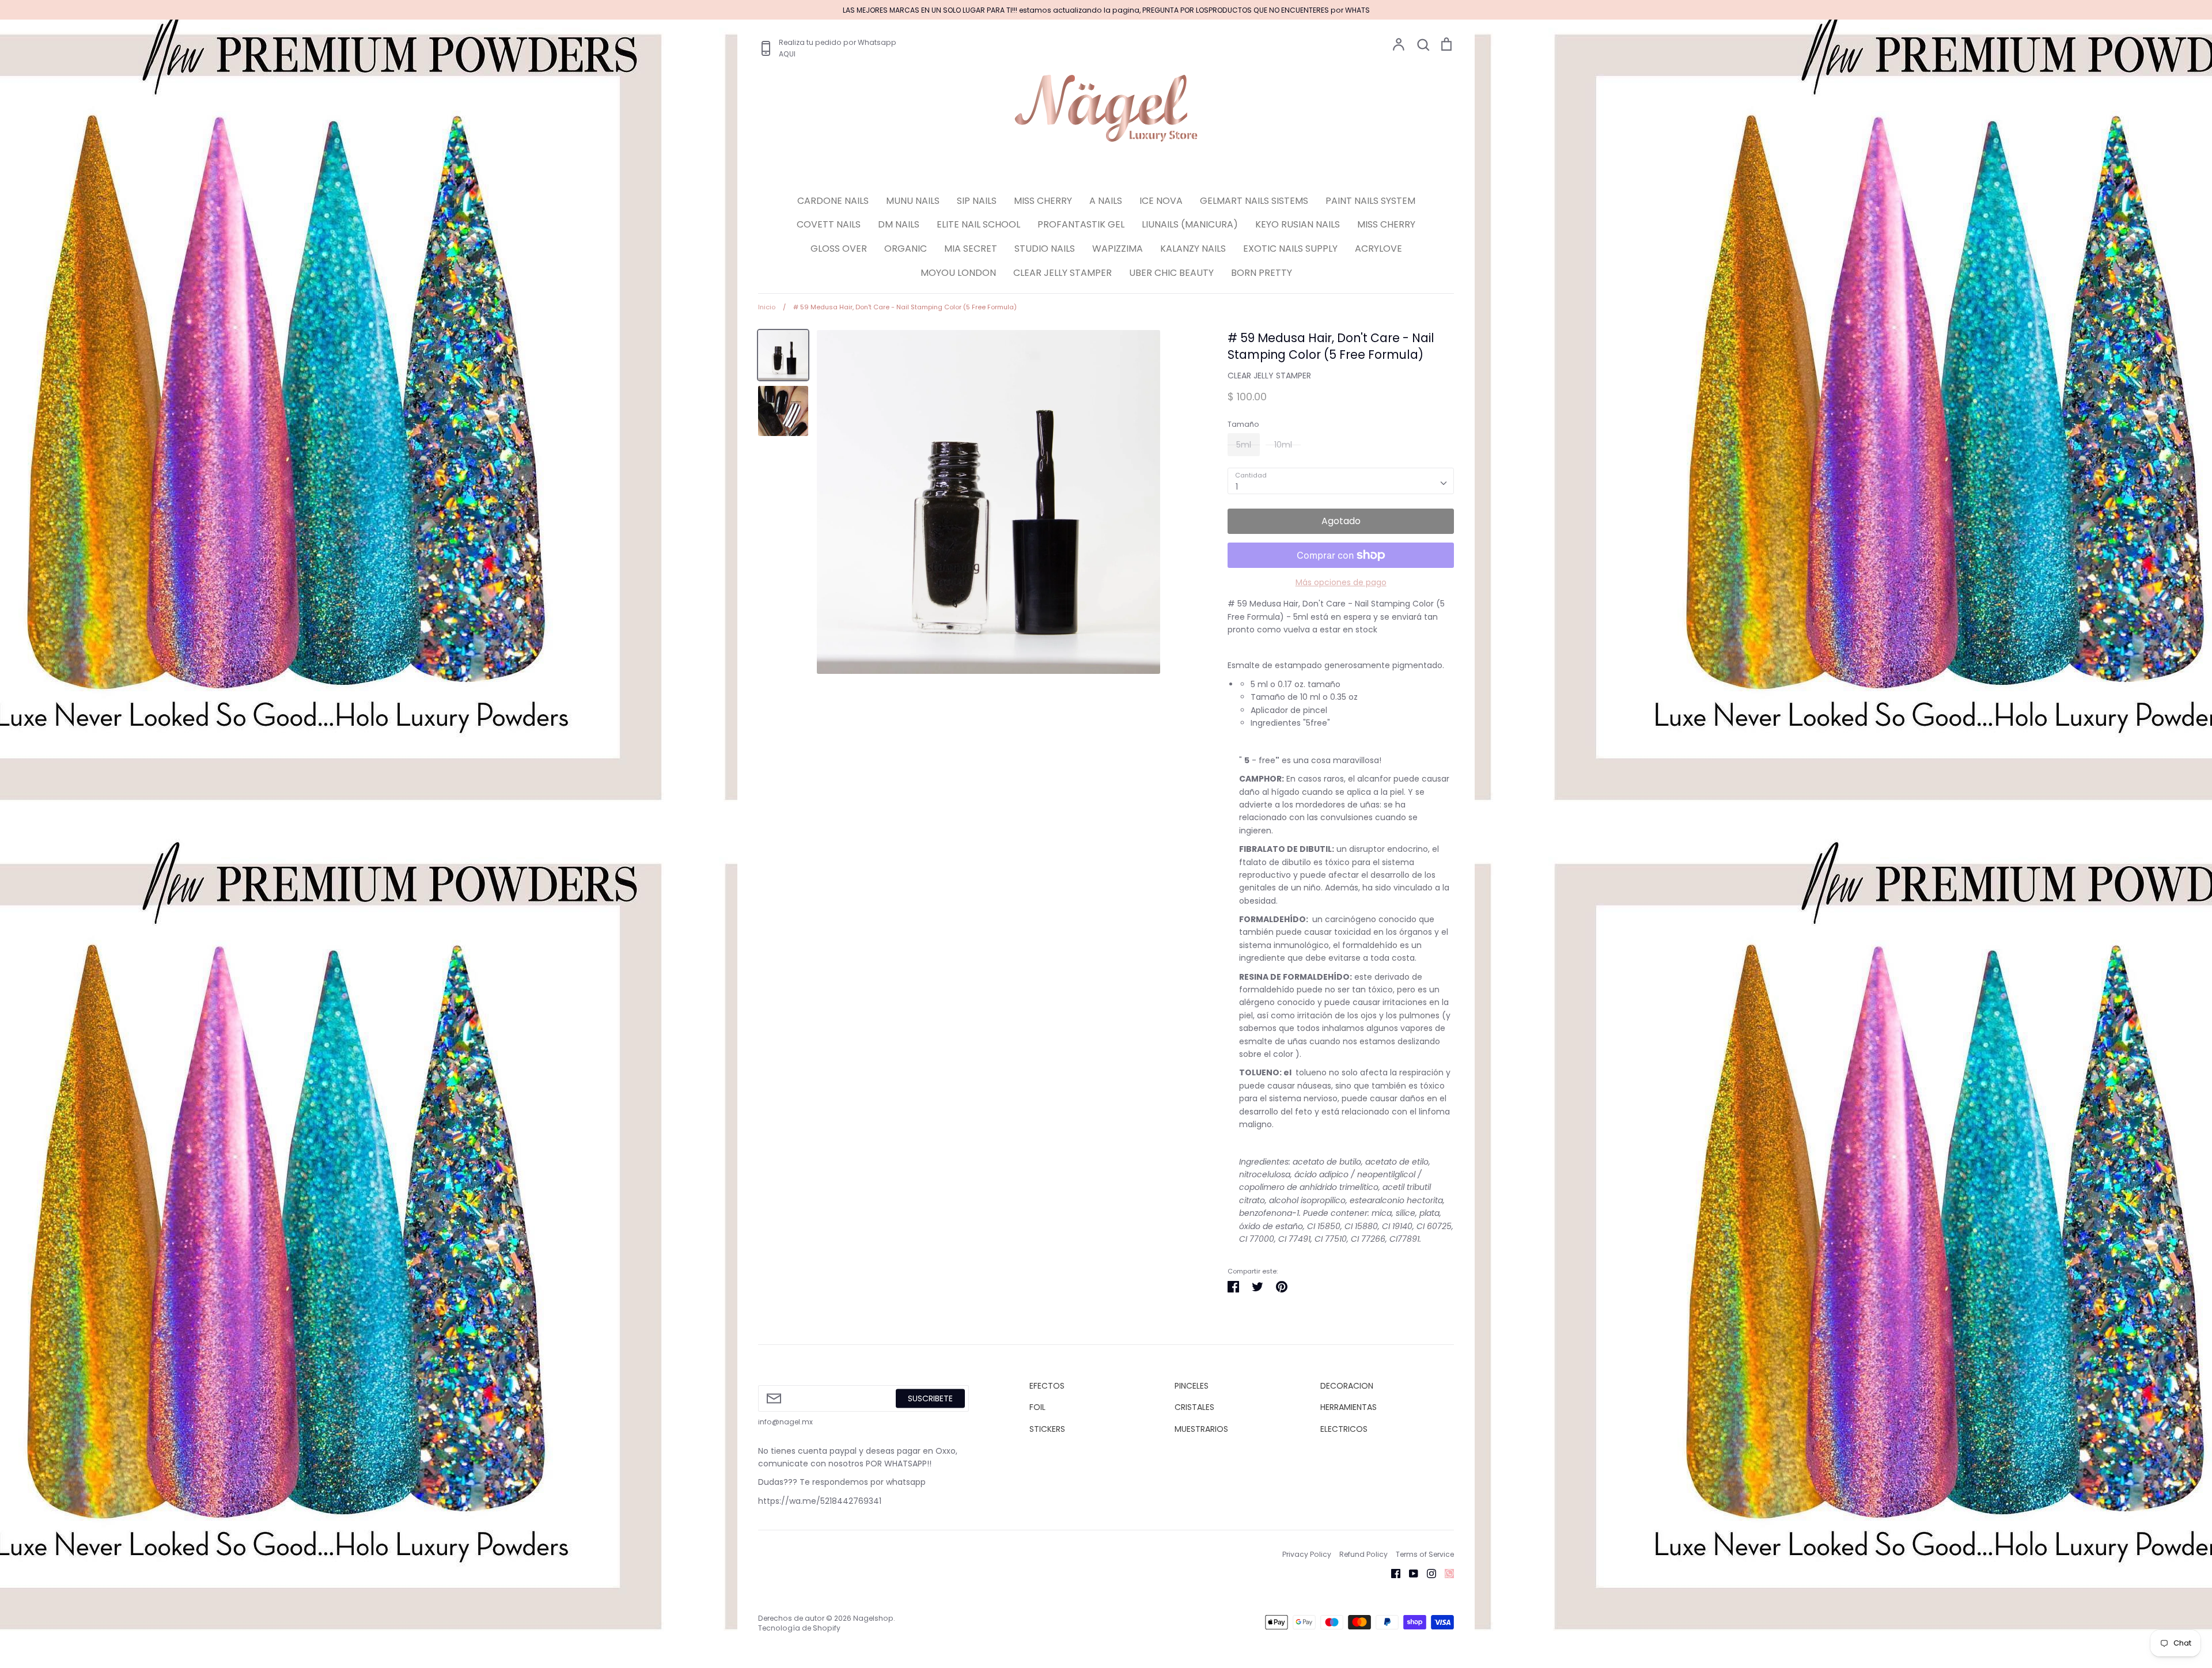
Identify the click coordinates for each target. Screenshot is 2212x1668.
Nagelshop (873, 1618)
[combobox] (1341, 481)
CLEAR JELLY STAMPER (1063, 273)
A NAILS (1106, 201)
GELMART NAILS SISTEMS (1254, 201)
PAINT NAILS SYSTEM (1370, 201)
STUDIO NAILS (1045, 249)
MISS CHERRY (1043, 201)
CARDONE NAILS (833, 201)
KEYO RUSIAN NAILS (1298, 224)
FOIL (1037, 1407)
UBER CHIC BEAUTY (1171, 273)
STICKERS (1047, 1429)
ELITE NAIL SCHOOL (978, 224)
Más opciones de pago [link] (1341, 582)
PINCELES (1192, 1386)
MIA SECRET (971, 249)
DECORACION (1347, 1386)
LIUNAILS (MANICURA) (1190, 224)
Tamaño (1243, 424)
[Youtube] (1409, 1573)
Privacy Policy (1307, 1554)
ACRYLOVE (1378, 249)
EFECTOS (1047, 1386)
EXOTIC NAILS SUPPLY (1290, 249)
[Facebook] (1391, 1573)
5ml (1244, 445)
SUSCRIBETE (930, 1398)
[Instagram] (1427, 1573)
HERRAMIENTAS (1349, 1407)
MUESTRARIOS (1201, 1429)
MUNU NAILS (913, 201)
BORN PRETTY (1262, 273)
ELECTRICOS (1344, 1429)
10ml (1283, 445)
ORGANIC (906, 249)
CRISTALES (1194, 1407)
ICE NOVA (1161, 201)
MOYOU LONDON (958, 273)
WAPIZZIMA (1118, 249)
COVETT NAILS (829, 224)
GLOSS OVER (839, 249)
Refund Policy (1363, 1554)
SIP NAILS (977, 201)
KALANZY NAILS (1193, 249)
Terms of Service (1425, 1554)
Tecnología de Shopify (799, 1628)
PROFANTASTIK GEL (1081, 224)
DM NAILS (899, 224)
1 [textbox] (1237, 487)
